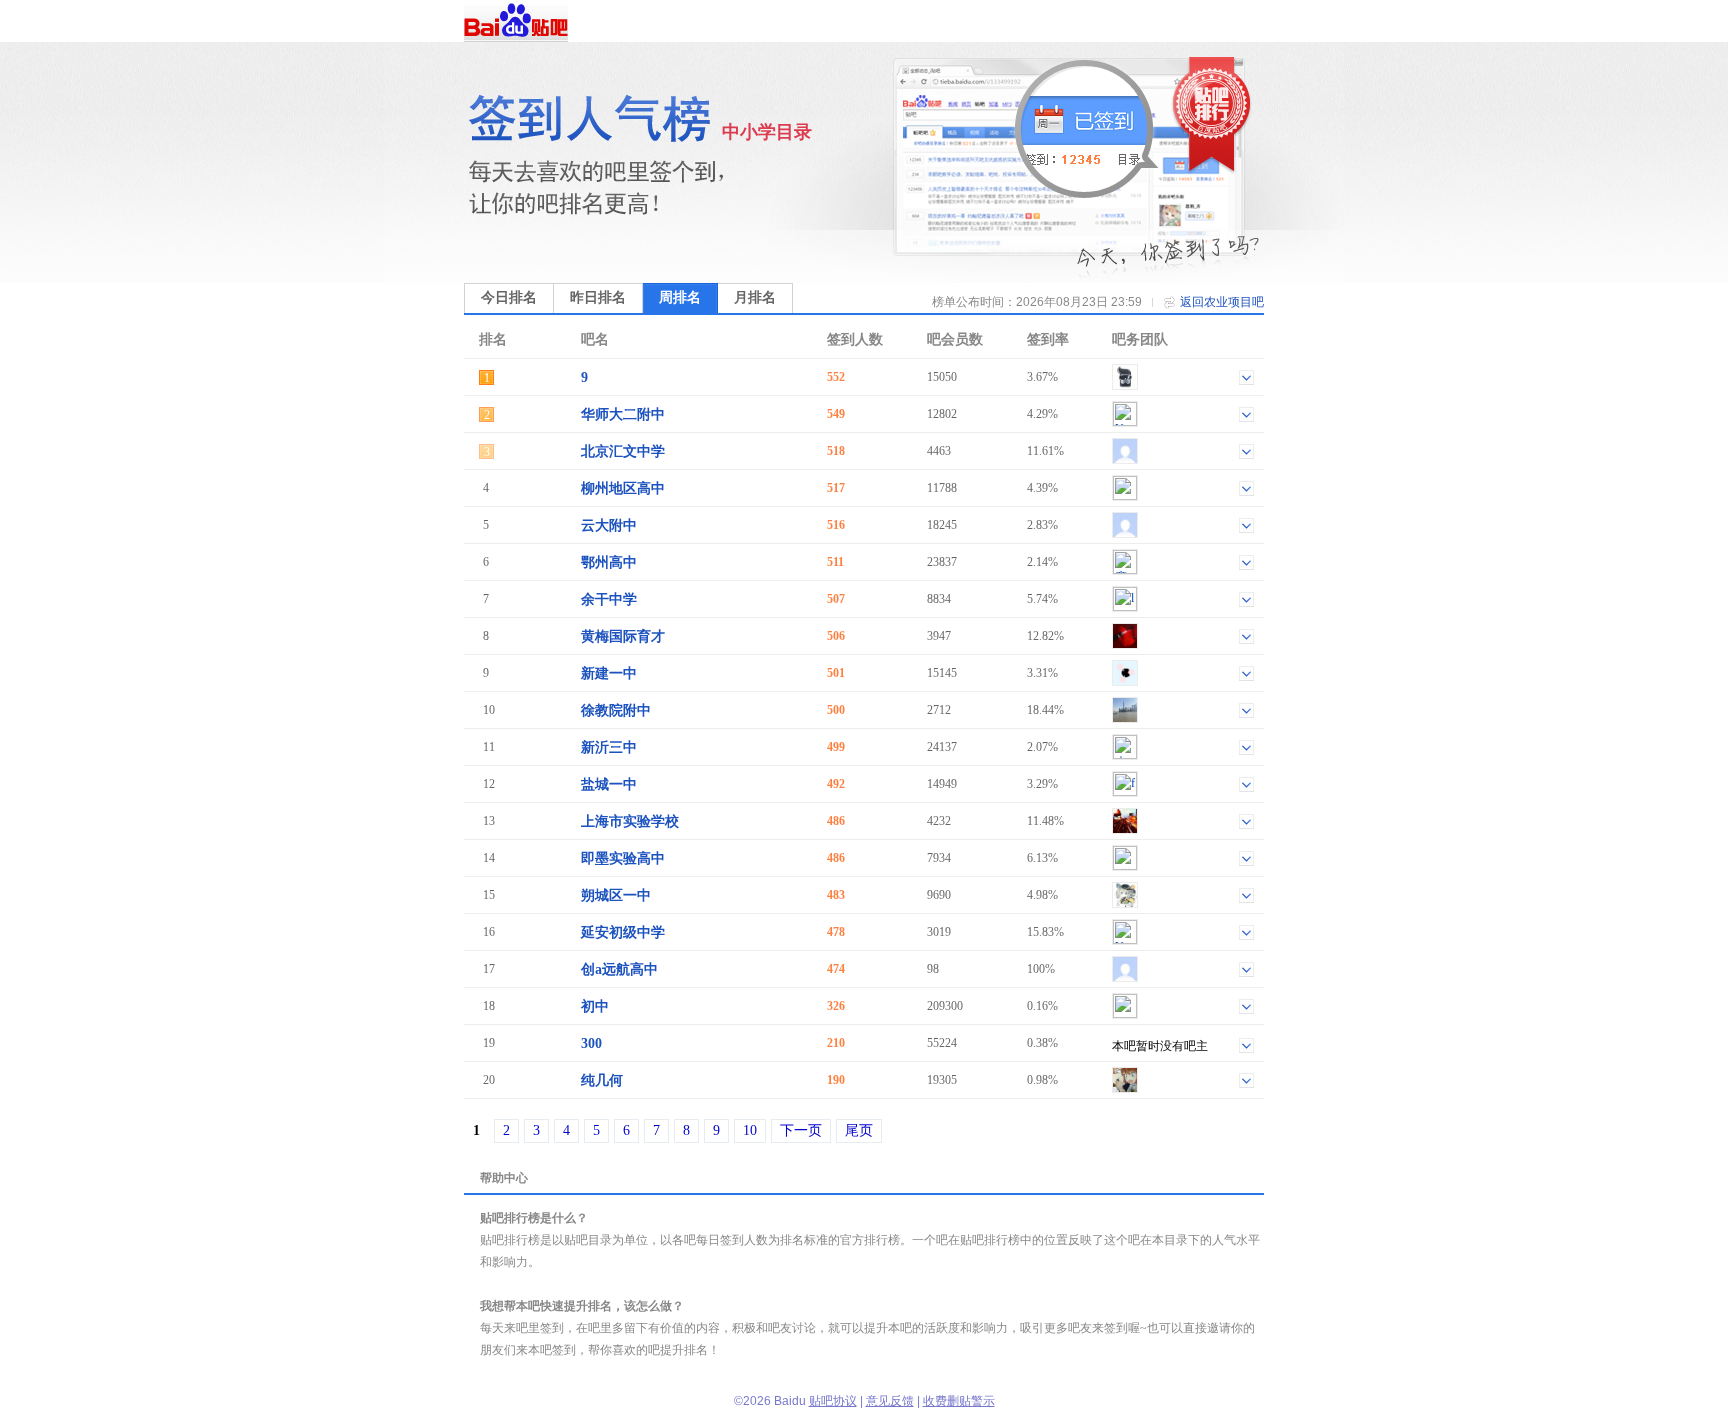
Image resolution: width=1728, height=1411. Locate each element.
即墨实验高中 (623, 858)
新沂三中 (609, 747)
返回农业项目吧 (1222, 302)
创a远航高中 (619, 969)
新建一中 (609, 673)
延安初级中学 (623, 932)
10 (750, 1130)
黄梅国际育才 (623, 636)
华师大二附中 (623, 414)
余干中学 (609, 599)
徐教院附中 (616, 710)
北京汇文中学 (623, 451)
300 (591, 1043)
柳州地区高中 (623, 488)
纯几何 (602, 1080)
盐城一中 (609, 784)
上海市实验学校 (630, 821)
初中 (595, 1006)
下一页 (801, 1130)
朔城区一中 (616, 895)
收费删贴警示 (959, 1401)
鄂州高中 (609, 562)
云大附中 (609, 525)
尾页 (859, 1130)
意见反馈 (890, 1401)
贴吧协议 (833, 1401)
